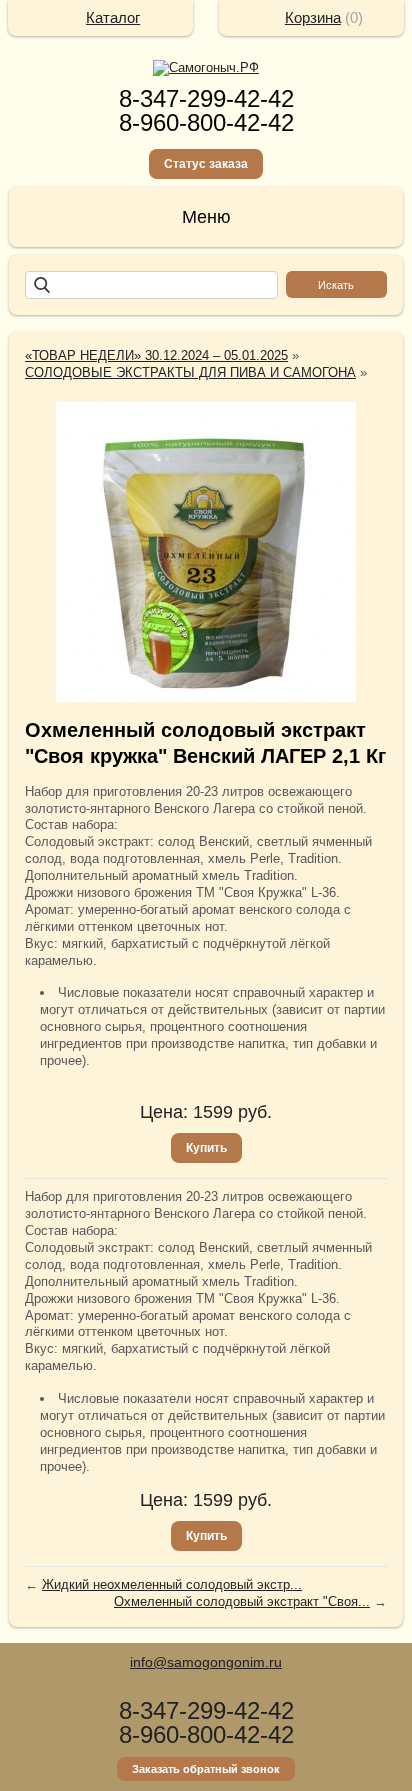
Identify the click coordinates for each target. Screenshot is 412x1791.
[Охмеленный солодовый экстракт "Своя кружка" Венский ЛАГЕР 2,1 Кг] (206, 552)
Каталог (113, 17)
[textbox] (151, 285)
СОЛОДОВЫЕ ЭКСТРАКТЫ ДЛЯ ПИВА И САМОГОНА (190, 372)
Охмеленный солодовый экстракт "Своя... (242, 1601)
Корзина (313, 17)
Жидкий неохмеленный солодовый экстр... (172, 1584)
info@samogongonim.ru (206, 1662)
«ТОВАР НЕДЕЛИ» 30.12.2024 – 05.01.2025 (156, 355)
